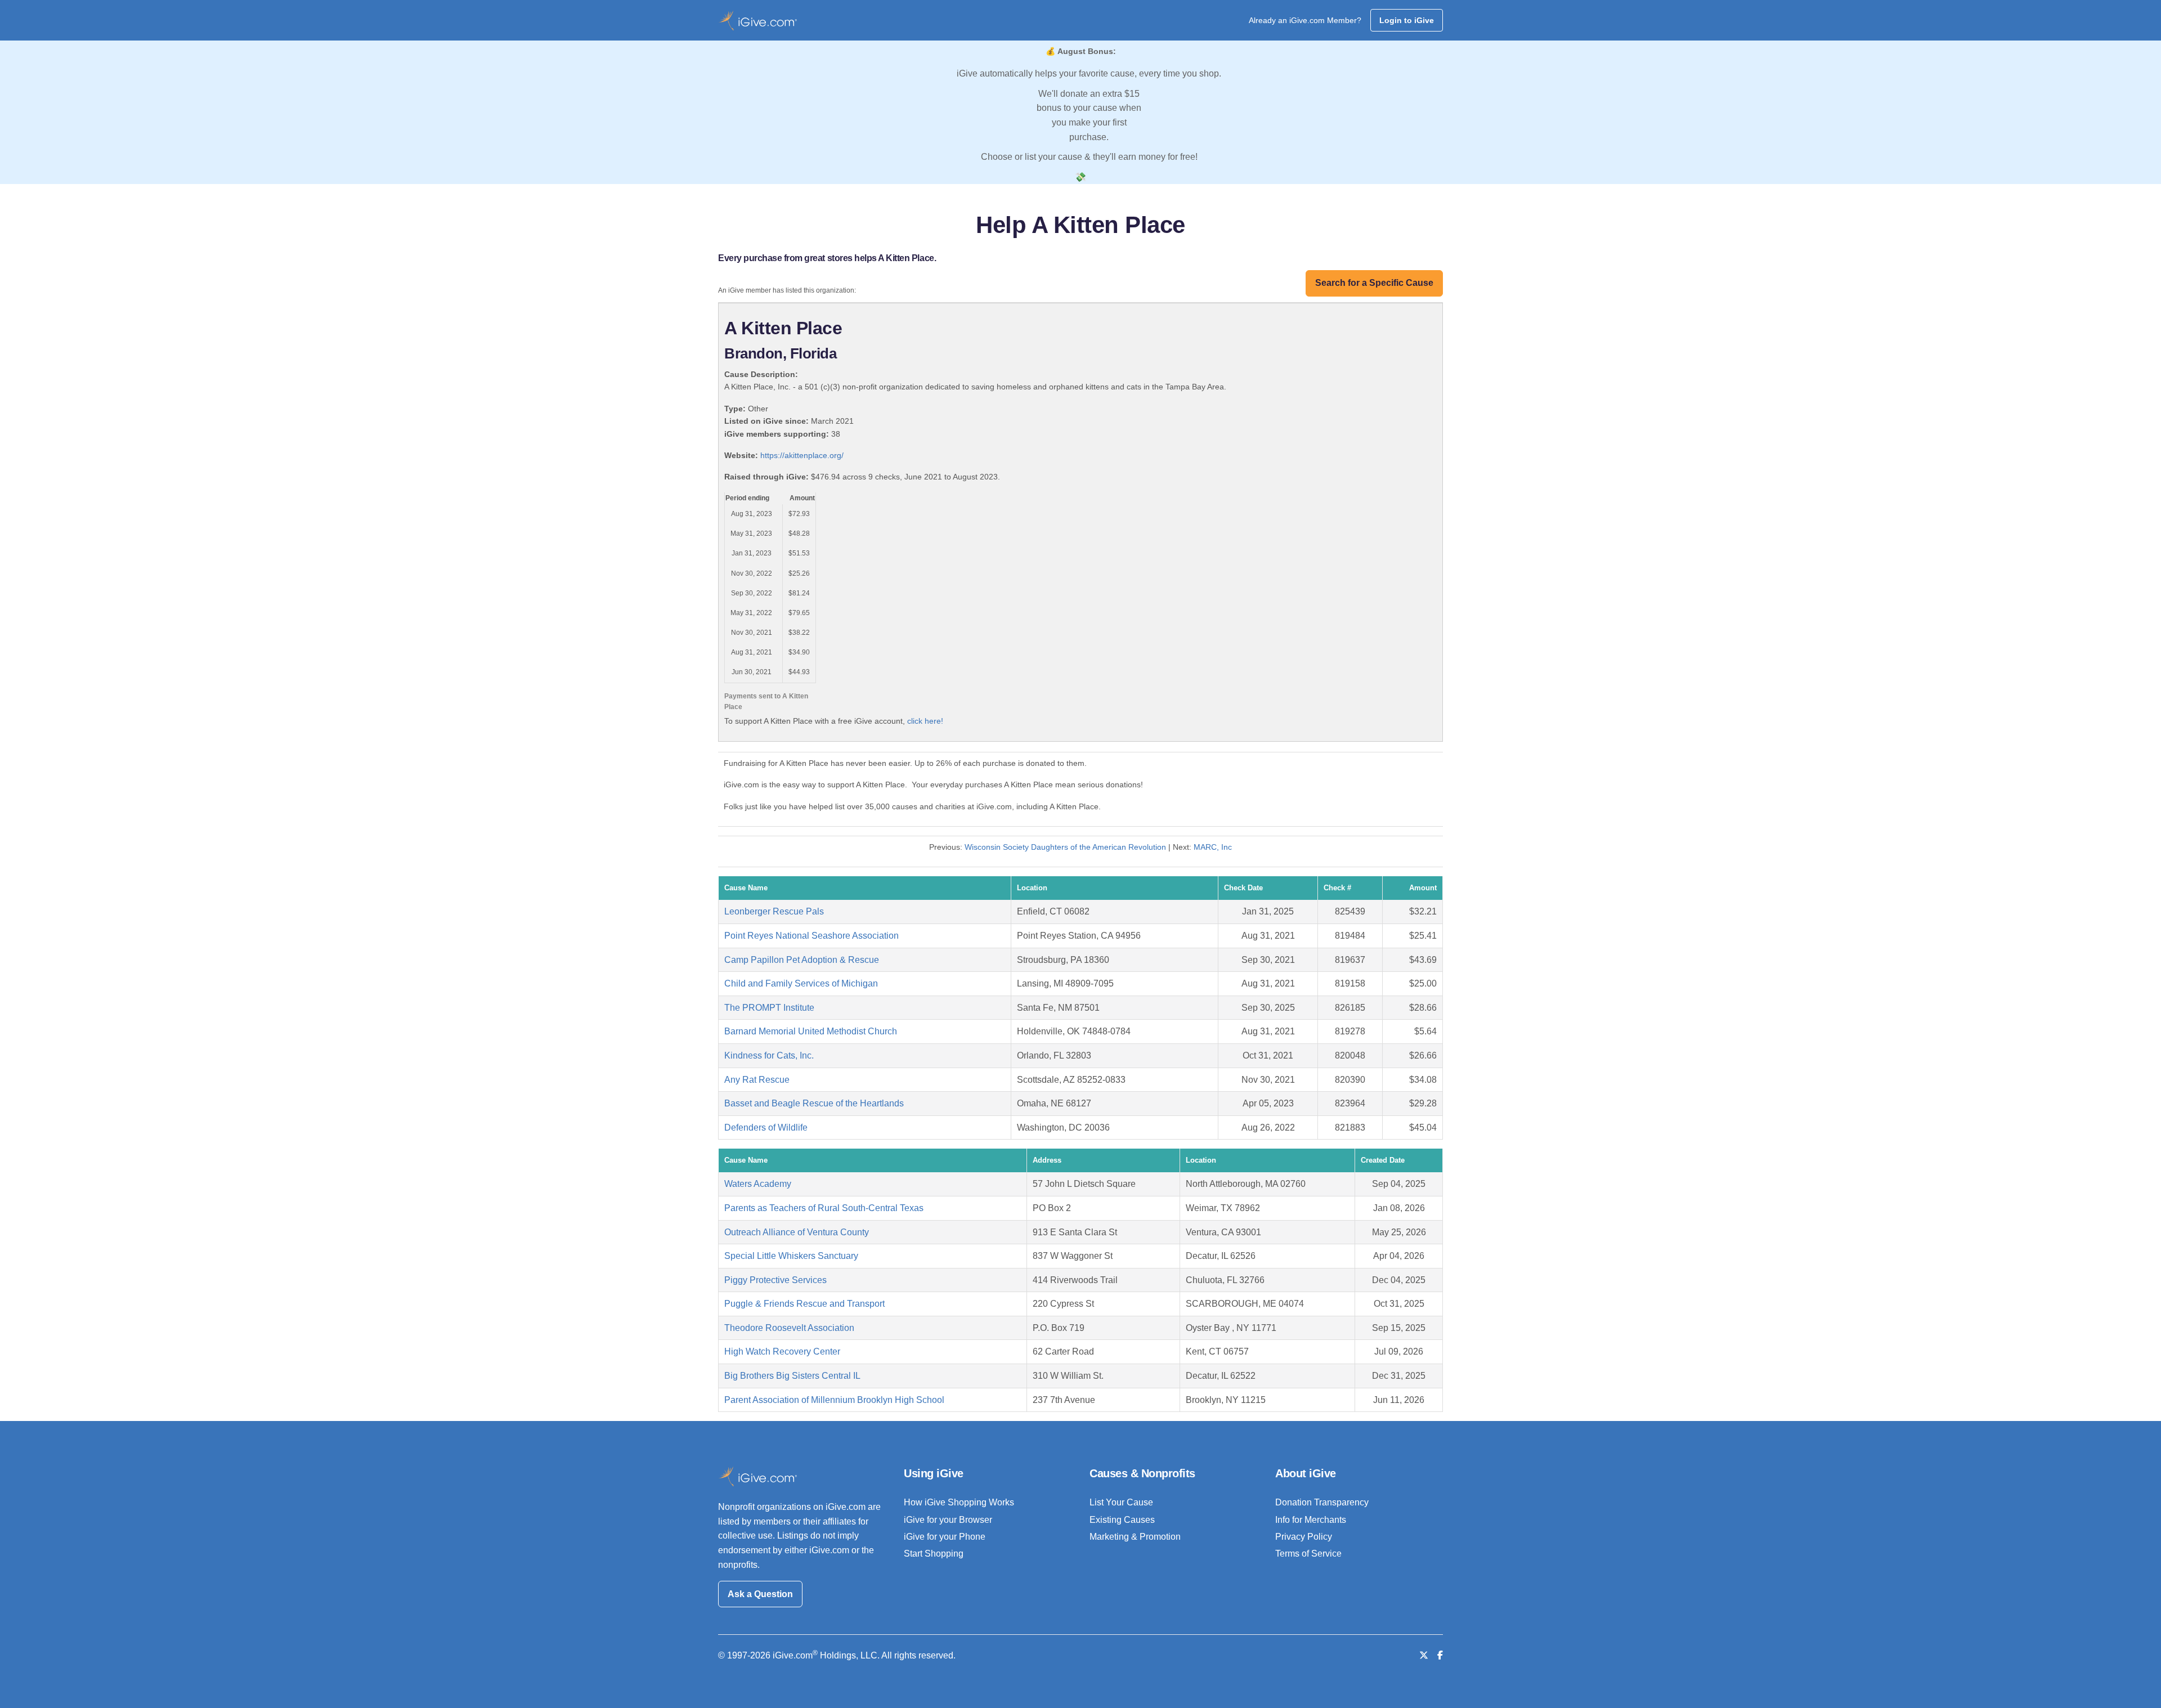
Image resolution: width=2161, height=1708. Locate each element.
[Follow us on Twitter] (1424, 1655)
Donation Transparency (1322, 1502)
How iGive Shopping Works (959, 1502)
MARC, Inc (1213, 847)
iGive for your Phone (945, 1537)
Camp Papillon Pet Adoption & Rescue (802, 960)
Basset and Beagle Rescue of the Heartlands (814, 1103)
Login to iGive (1407, 20)
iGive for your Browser (948, 1520)
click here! (925, 721)
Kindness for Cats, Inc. (769, 1055)
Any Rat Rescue (757, 1080)
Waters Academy (758, 1184)
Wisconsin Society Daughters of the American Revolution (1066, 847)
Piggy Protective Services (775, 1280)
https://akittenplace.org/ (802, 455)
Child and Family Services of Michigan (801, 983)
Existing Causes (1122, 1520)
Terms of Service (1308, 1554)
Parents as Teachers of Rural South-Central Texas (824, 1208)
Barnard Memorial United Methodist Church (811, 1031)
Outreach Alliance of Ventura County (797, 1232)
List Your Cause (1121, 1502)
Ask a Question (760, 1594)
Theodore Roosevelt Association (789, 1328)
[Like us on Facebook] (1440, 1655)
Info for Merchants (1311, 1520)
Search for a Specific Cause (1374, 283)
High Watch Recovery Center (782, 1351)
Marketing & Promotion (1135, 1537)
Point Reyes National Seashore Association (812, 936)
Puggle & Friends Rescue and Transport (804, 1304)
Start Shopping (934, 1554)
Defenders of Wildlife (766, 1128)
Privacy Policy (1304, 1537)
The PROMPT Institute (769, 1008)
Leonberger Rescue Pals (774, 911)
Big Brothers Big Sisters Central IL (792, 1376)
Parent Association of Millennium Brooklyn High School (834, 1400)
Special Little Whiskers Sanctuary (791, 1256)
